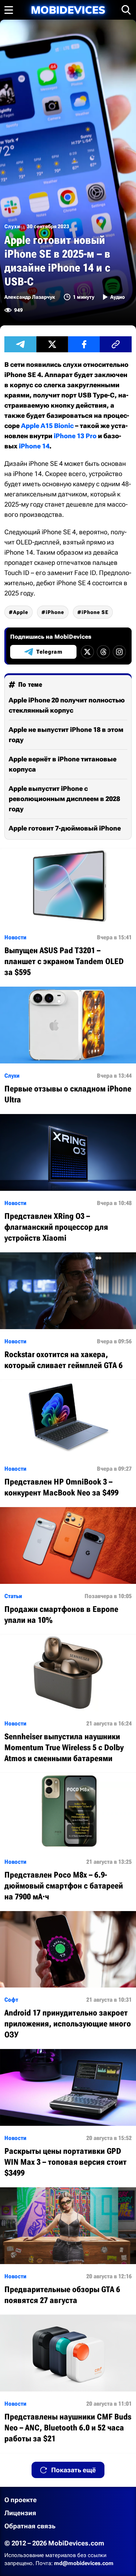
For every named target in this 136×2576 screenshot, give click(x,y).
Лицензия (20, 2513)
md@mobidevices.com (84, 2563)
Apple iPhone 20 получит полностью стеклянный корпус (67, 705)
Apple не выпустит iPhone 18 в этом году (66, 735)
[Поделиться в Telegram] (20, 344)
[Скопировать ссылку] (116, 344)
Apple (21, 612)
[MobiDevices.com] (68, 10)
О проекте (20, 2500)
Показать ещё (73, 2470)
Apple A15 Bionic (47, 426)
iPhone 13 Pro (75, 436)
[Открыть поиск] (126, 10)
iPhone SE (95, 612)
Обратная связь (30, 2526)
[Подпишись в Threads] (103, 652)
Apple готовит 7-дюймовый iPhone (65, 828)
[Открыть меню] (9, 10)
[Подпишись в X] (87, 652)
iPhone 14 (34, 446)
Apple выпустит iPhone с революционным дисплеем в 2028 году (64, 799)
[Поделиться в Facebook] (84, 344)
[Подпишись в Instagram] (119, 652)
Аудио (118, 297)
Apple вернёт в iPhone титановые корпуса (63, 764)
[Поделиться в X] (52, 344)
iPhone (55, 612)
